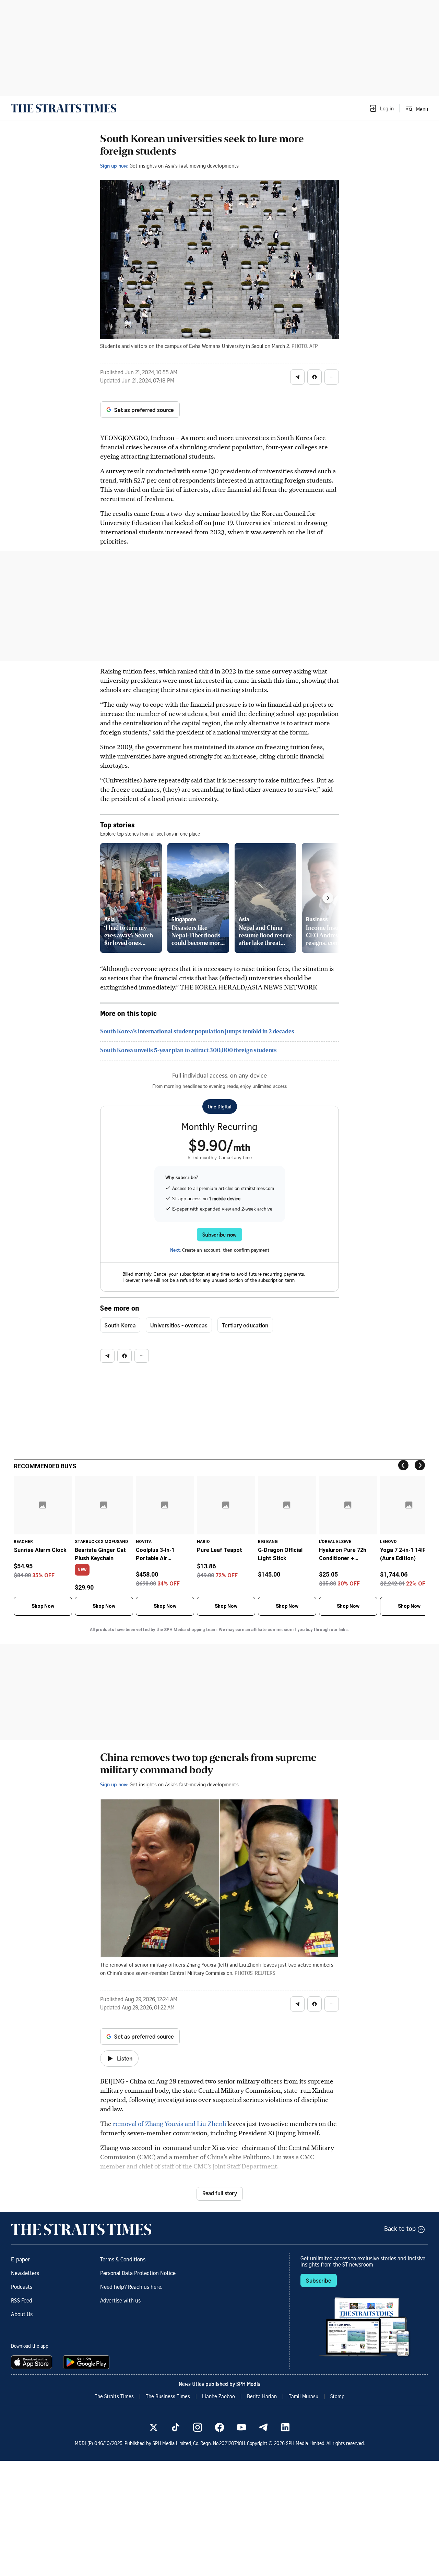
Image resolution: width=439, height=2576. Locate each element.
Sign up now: (114, 166)
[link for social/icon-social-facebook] (219, 2427)
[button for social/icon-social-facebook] (315, 377)
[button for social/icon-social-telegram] (297, 377)
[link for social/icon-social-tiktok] (176, 2427)
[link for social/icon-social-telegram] (263, 2427)
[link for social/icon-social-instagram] (198, 2427)
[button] (381, 108)
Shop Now (43, 1606)
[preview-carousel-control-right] (328, 898)
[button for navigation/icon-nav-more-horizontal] (332, 377)
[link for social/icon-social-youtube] (241, 2427)
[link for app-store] (33, 2362)
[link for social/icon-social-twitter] (154, 2427)
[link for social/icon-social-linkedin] (285, 2427)
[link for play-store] (87, 2362)
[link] (64, 108)
